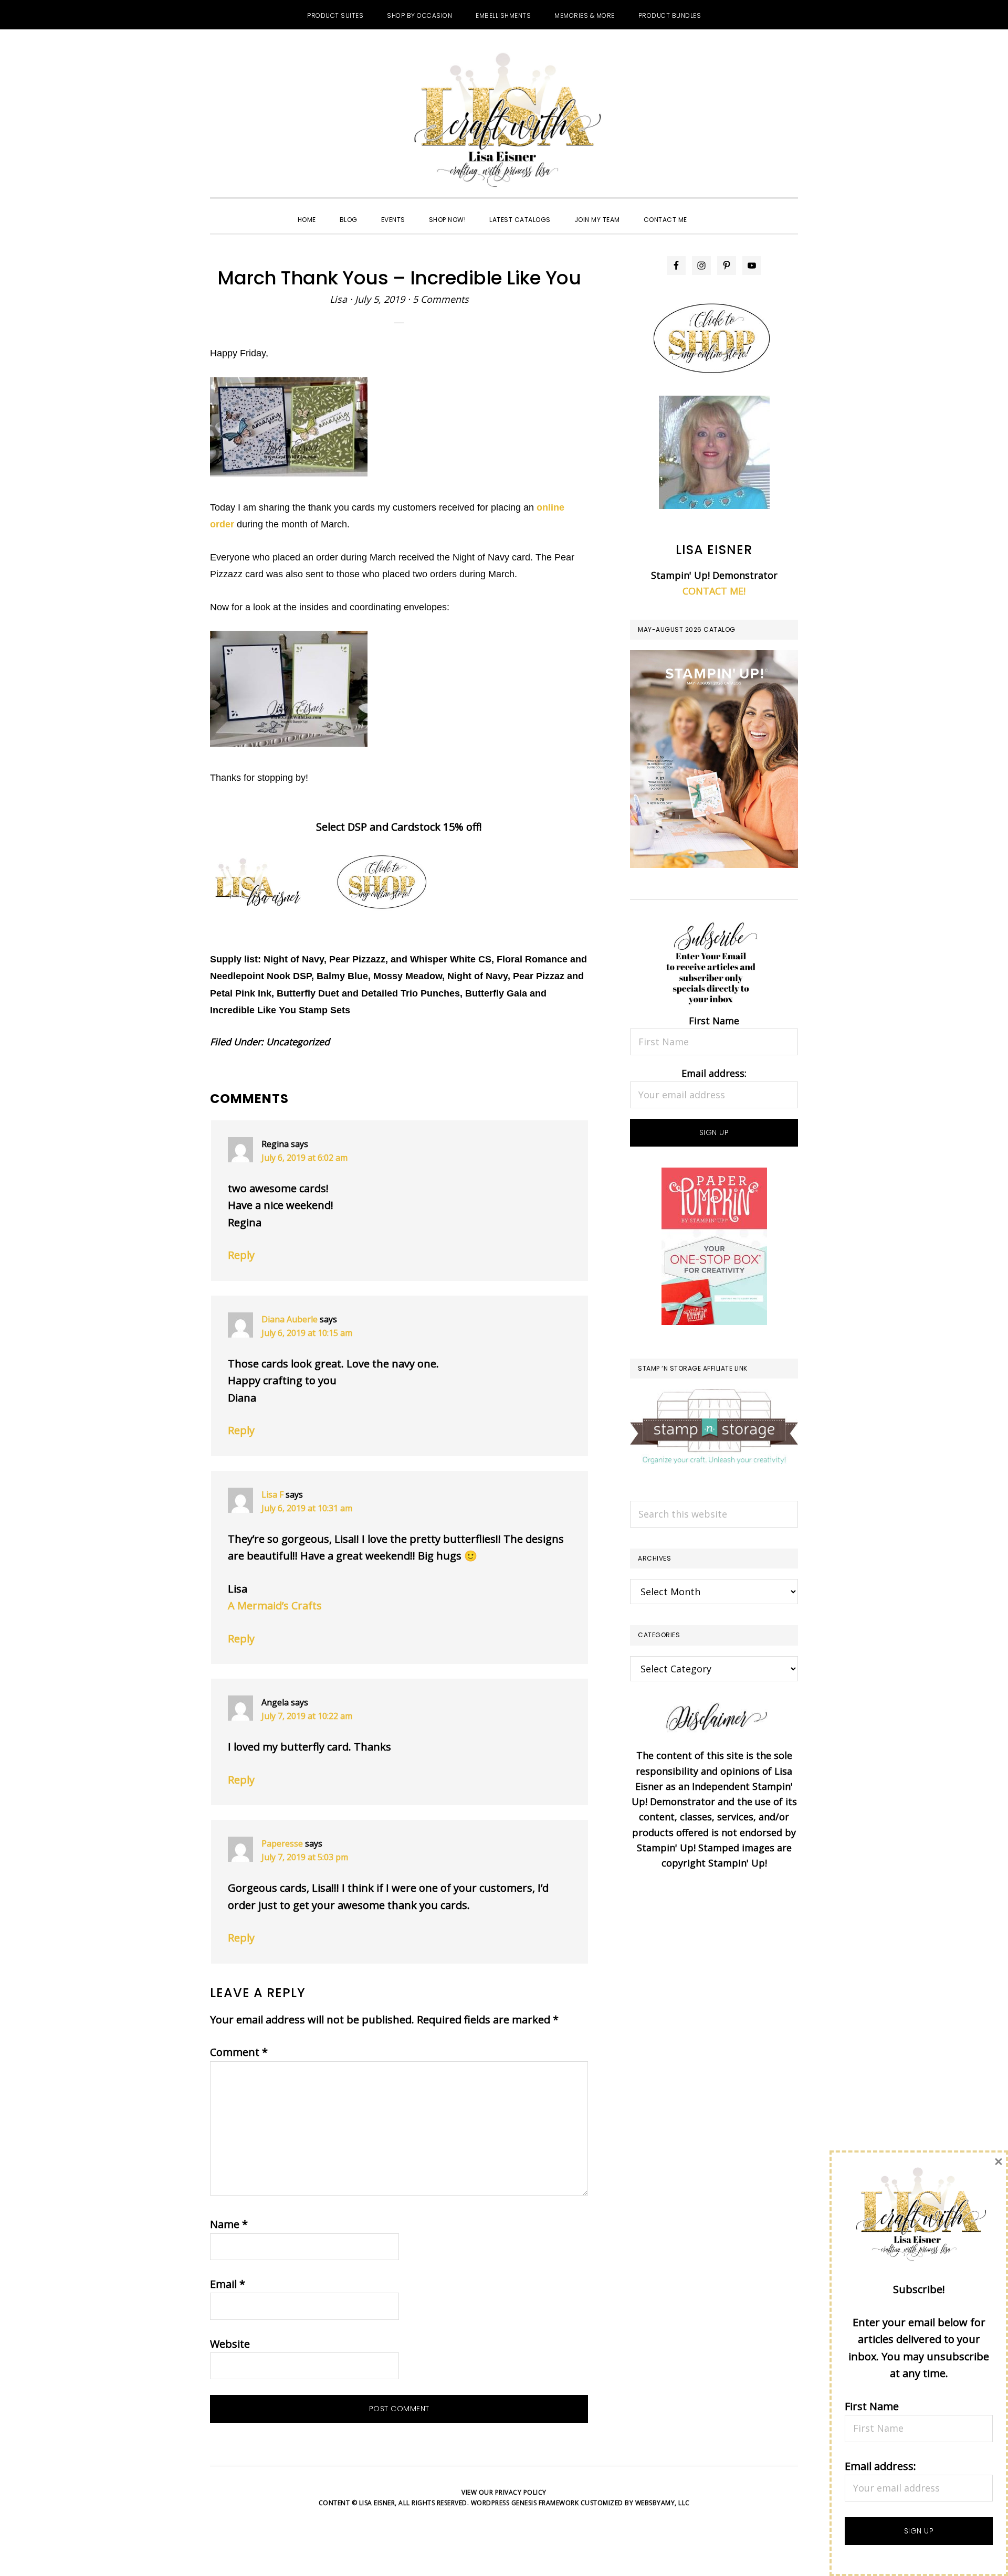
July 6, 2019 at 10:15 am (307, 1333)
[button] (711, 210)
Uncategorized (298, 1042)
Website (230, 2344)
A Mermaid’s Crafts (275, 1605)
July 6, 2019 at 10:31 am (307, 1508)
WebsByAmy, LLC (663, 2503)
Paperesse (282, 1843)
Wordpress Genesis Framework (525, 2503)
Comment (239, 2052)
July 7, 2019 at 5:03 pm (305, 1857)
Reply (241, 1255)
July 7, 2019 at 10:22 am (307, 1716)
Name (229, 2224)
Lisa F (272, 1494)
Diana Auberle (290, 1319)
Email (228, 2284)
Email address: (714, 1073)
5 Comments (441, 299)
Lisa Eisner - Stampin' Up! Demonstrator (504, 121)
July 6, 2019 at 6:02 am (304, 1158)
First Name (714, 1021)
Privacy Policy (521, 2492)
